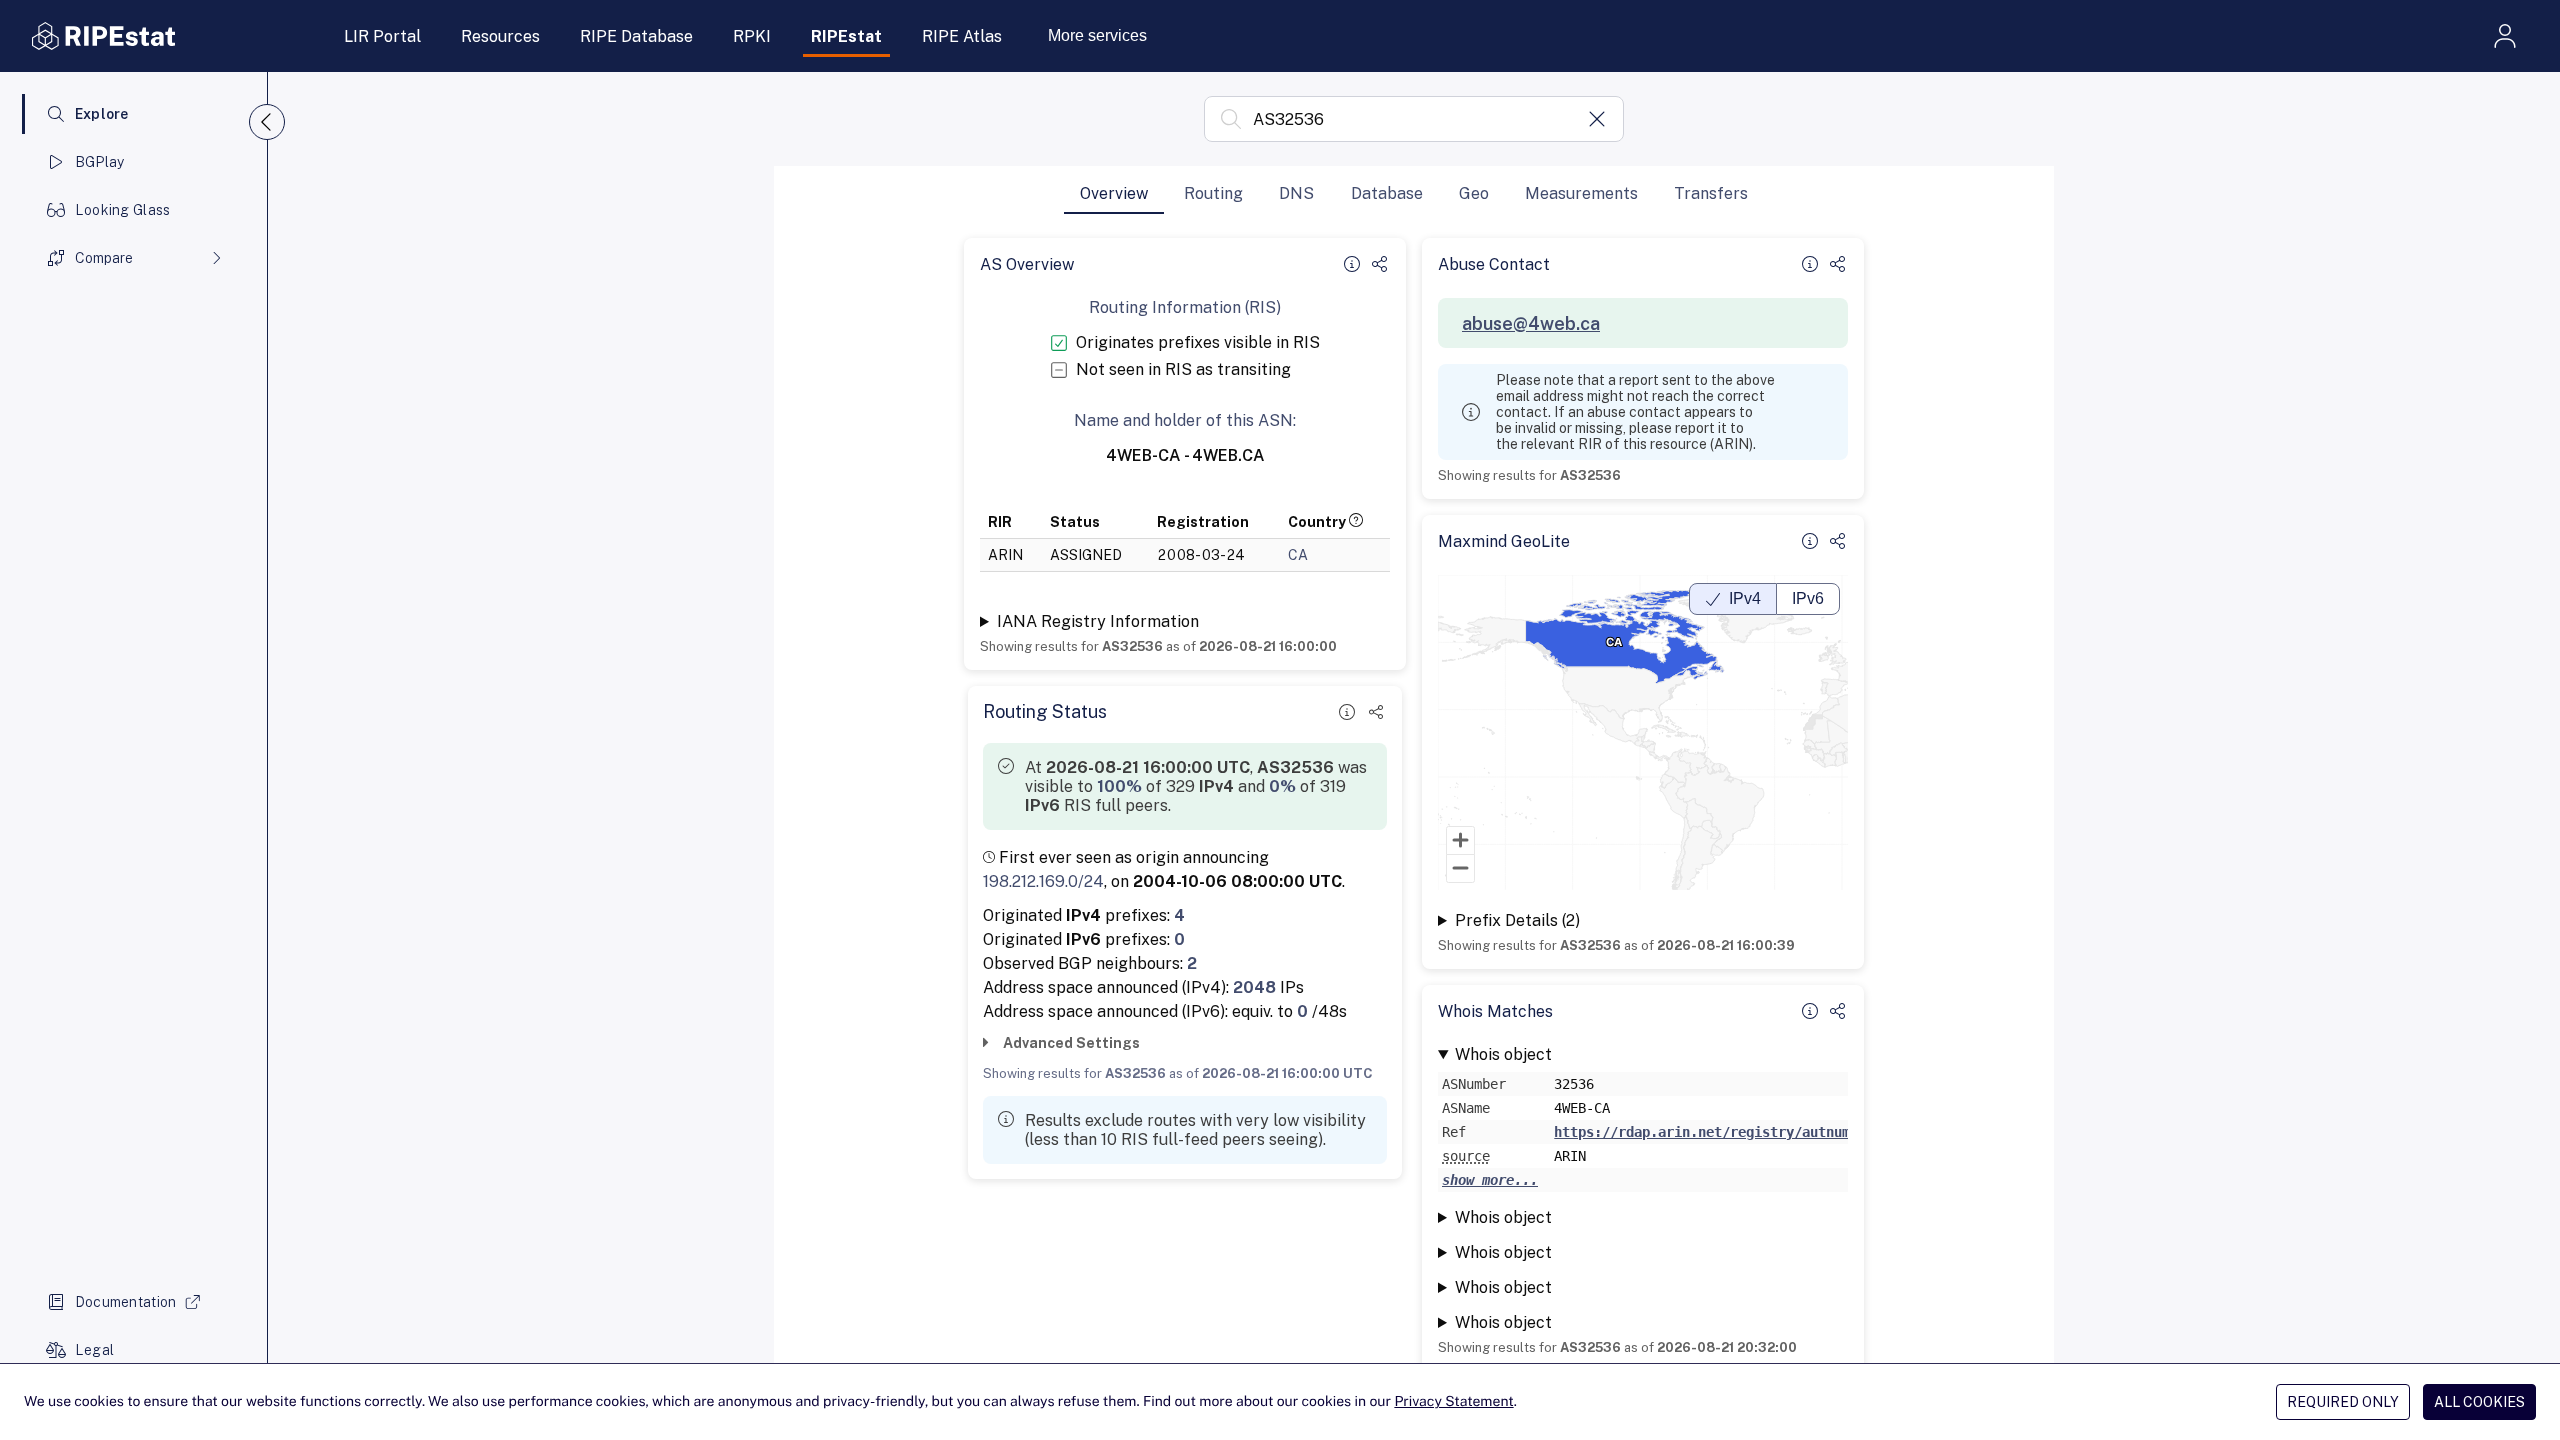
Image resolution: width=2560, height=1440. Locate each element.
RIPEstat (846, 36)
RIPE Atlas (962, 36)
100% (1119, 786)
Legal (94, 1350)
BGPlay (100, 162)
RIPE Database (636, 36)
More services (1097, 35)
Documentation (126, 1302)
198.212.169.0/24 (1043, 881)
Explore (102, 114)
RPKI (752, 36)
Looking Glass (123, 210)
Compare (104, 258)
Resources (500, 36)
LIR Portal (382, 36)
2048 (1254, 987)
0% (1282, 786)
